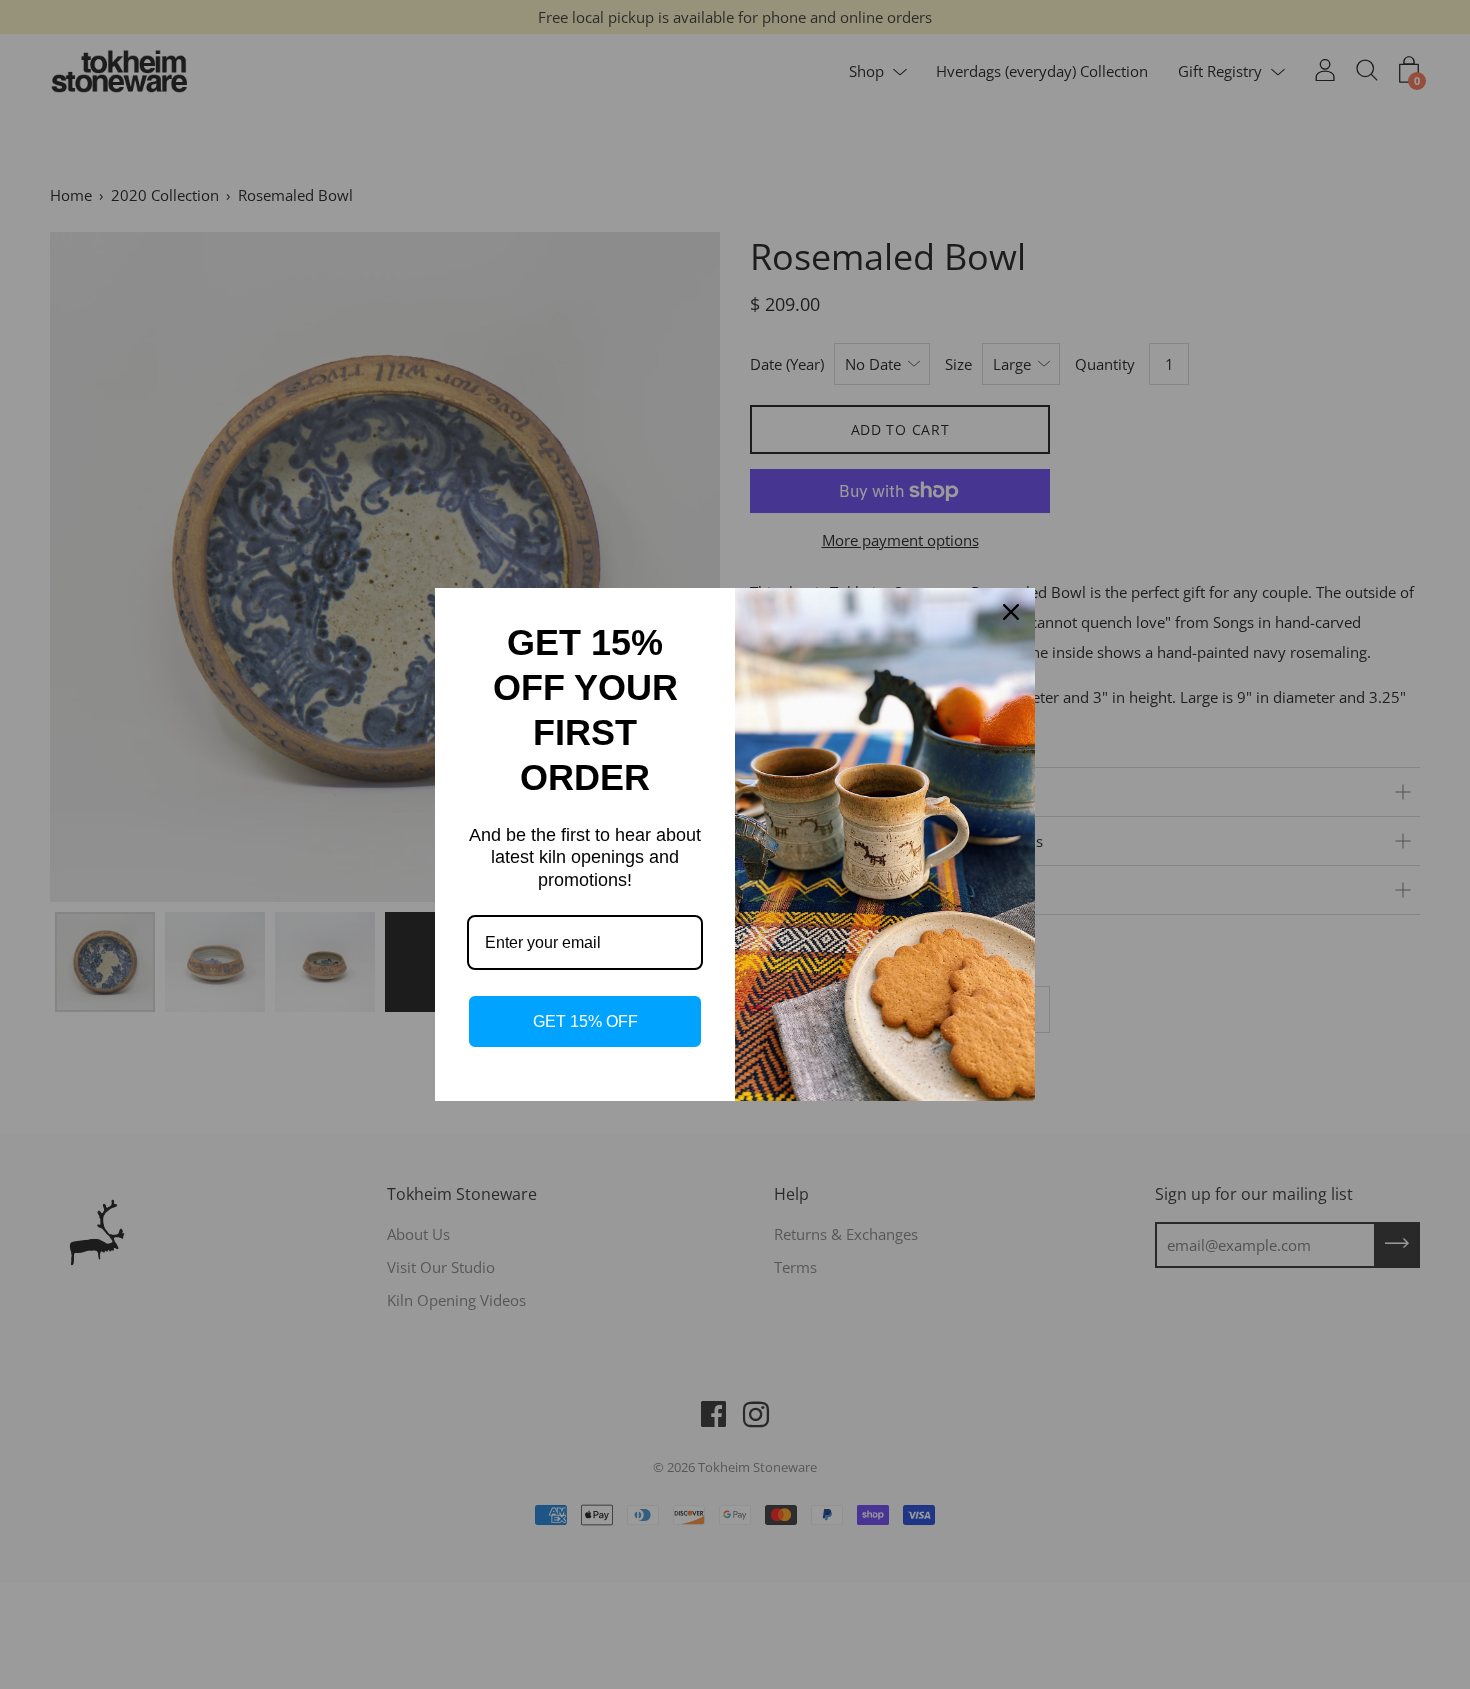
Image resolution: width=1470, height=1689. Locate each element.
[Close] (1011, 612)
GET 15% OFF (585, 1021)
